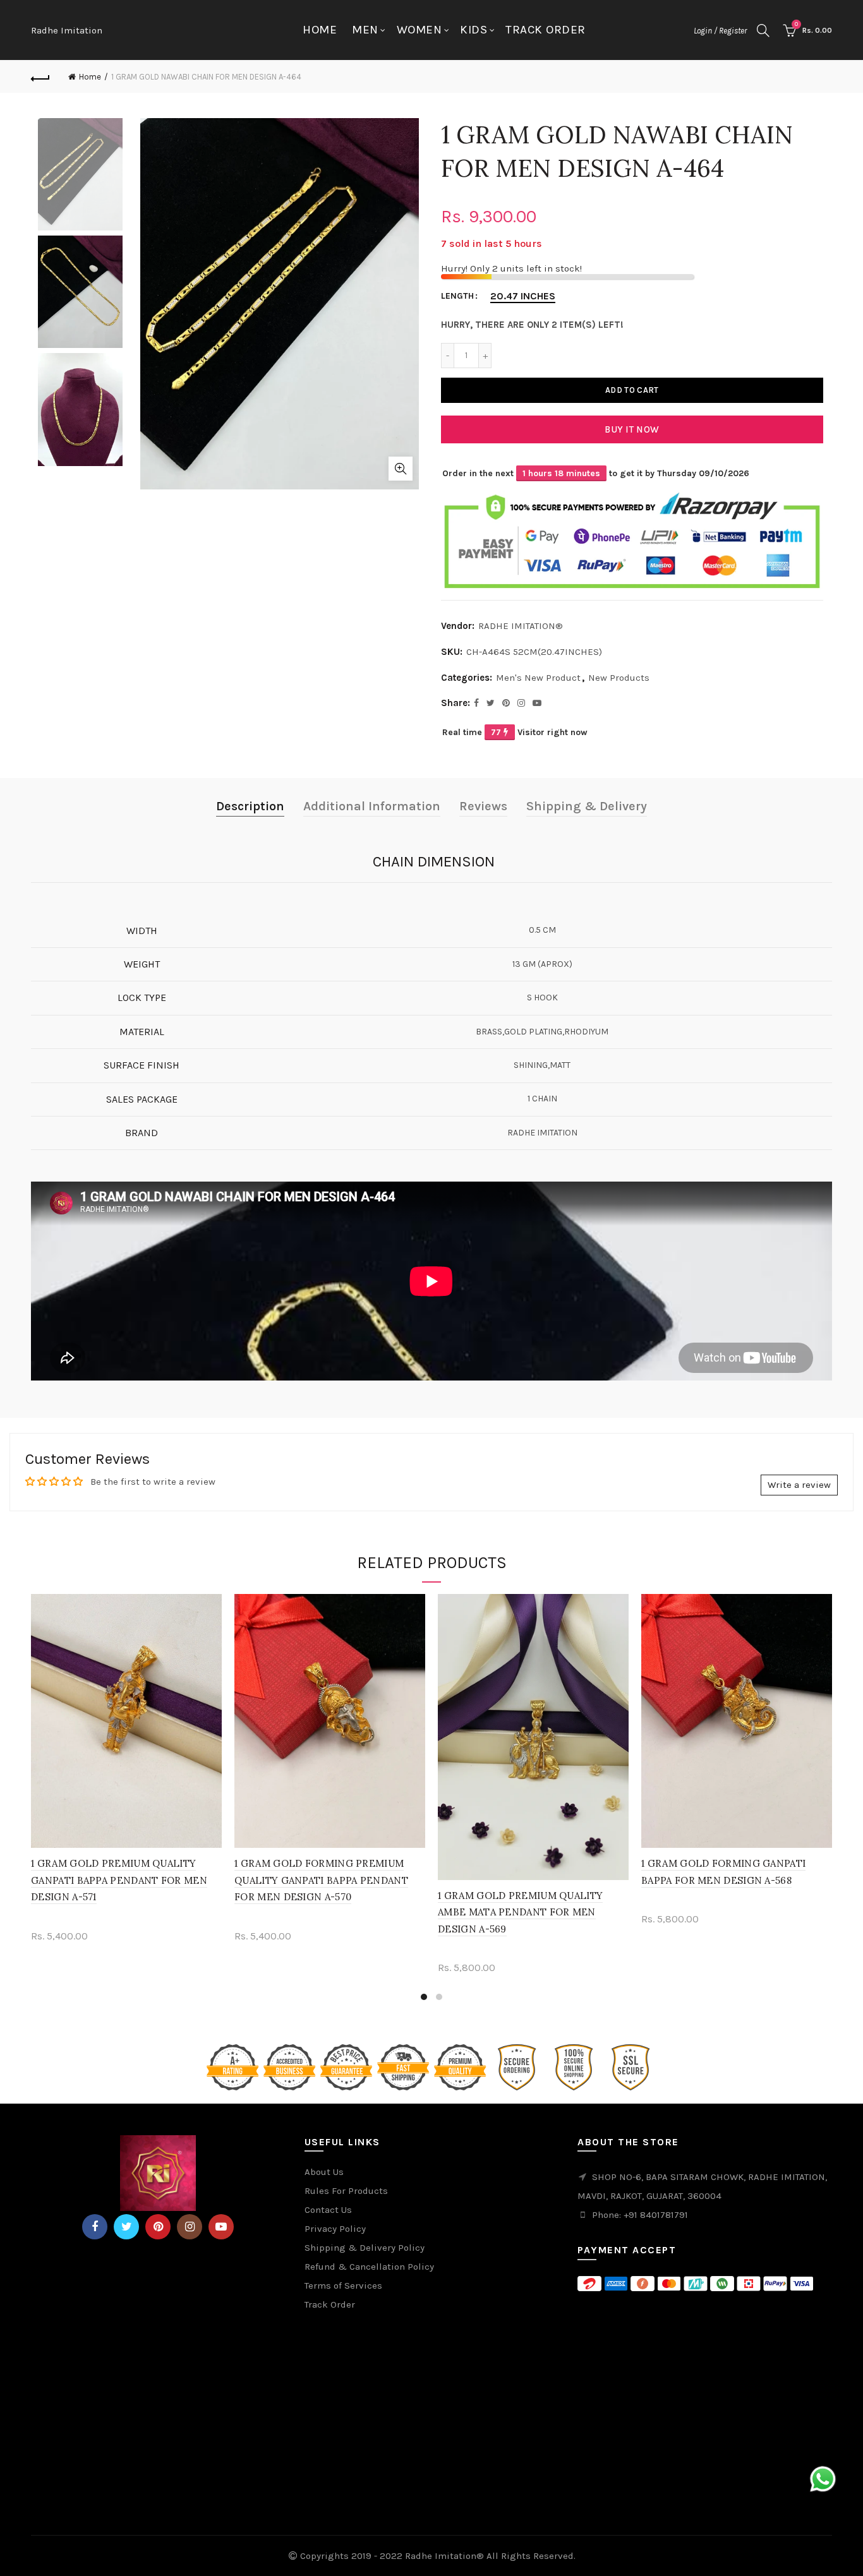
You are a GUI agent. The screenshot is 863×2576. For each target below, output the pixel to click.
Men (365, 30)
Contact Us (328, 2210)
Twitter (126, 2227)
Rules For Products (346, 2191)
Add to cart (632, 390)
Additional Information (372, 806)
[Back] (40, 77)
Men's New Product (538, 678)
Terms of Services (343, 2285)
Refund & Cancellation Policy (369, 2267)
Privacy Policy (335, 2229)
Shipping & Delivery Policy (365, 2248)
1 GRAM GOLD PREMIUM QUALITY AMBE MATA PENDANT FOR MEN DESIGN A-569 (520, 1912)
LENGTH (457, 296)
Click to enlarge (401, 469)
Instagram (190, 2227)
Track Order (546, 30)
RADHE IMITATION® (521, 626)
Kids (474, 30)
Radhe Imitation (67, 30)
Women (419, 30)
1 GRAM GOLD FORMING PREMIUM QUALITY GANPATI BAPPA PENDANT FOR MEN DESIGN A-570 (321, 1880)
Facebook (95, 2227)
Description (250, 806)
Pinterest (158, 2227)
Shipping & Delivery (587, 806)
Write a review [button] (799, 1485)
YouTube (221, 2227)
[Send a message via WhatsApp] (823, 2479)
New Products (619, 678)
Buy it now (632, 429)
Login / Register (720, 31)
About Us (324, 2172)
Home (320, 30)
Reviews (483, 806)
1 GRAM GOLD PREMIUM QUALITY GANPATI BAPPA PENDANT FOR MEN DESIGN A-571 (119, 1880)
